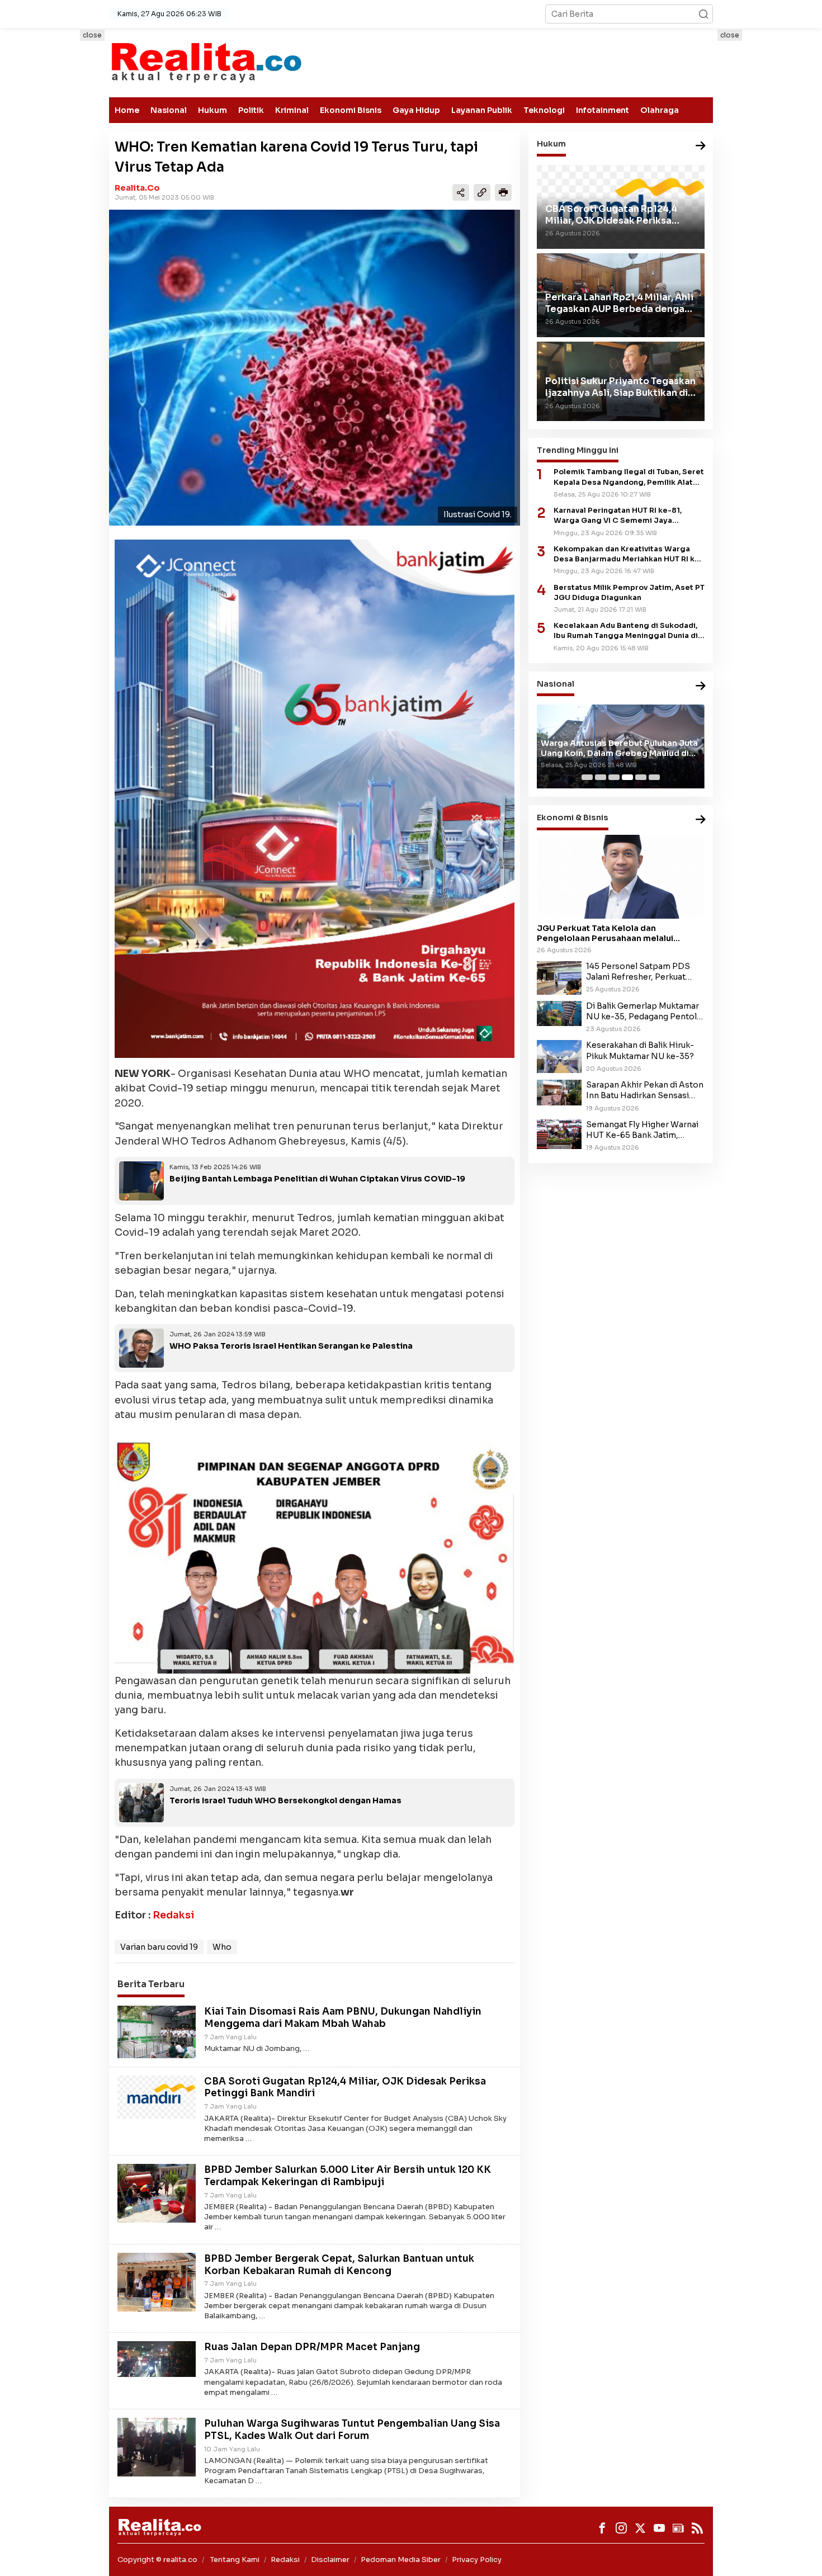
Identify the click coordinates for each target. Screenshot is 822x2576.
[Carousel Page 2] (601, 777)
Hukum (212, 110)
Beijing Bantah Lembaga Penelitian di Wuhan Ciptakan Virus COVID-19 (317, 1179)
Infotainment (603, 110)
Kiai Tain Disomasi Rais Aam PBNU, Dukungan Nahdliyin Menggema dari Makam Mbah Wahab (343, 2018)
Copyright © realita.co (157, 2560)
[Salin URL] (482, 192)
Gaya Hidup (416, 110)
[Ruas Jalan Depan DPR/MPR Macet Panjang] (157, 2358)
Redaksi (173, 1915)
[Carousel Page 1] (587, 777)
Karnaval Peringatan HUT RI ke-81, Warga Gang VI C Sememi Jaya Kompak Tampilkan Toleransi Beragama (629, 516)
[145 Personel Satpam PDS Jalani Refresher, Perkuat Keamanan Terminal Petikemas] (559, 977)
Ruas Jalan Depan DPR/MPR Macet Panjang (312, 2347)
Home (127, 110)
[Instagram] (621, 2528)
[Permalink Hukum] (701, 146)
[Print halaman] (503, 192)
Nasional (169, 110)
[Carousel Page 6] (654, 777)
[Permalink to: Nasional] (701, 686)
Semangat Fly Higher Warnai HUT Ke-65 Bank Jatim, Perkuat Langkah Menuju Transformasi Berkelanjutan (642, 1130)
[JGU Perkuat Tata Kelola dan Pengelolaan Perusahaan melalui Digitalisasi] (621, 877)
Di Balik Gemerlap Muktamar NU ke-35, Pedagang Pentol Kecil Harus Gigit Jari (643, 1012)
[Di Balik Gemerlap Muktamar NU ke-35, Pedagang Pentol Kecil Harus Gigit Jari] (559, 1013)
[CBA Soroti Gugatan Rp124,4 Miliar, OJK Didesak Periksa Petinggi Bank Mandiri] (157, 2096)
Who (222, 1947)
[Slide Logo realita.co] (206, 62)
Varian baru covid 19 (159, 1947)
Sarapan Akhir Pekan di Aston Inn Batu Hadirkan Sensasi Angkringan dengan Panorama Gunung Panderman (645, 1090)
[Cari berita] (703, 14)
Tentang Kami (235, 2560)
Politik (251, 110)
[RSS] (697, 2528)
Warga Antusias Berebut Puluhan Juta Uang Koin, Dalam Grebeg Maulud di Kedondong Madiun (619, 748)
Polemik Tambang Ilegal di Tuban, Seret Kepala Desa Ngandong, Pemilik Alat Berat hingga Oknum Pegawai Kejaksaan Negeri (629, 477)
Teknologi (544, 110)
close (92, 35)
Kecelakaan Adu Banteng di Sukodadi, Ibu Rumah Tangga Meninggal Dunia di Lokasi (626, 631)
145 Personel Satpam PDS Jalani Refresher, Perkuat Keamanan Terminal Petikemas (638, 972)
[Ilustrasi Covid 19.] (315, 368)
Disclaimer (330, 2560)
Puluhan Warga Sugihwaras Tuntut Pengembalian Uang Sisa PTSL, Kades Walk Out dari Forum (352, 2430)
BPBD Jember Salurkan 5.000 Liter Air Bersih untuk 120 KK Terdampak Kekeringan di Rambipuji (348, 2176)
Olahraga (660, 110)
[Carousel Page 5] (641, 777)
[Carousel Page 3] (614, 777)
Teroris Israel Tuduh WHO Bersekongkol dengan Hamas (285, 1800)
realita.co (137, 188)
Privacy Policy (477, 2560)
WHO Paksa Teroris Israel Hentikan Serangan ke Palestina (291, 1346)
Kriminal (292, 110)
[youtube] (659, 2528)
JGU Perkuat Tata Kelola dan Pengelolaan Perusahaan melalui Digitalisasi (605, 933)
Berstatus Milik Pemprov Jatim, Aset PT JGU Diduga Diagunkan (629, 592)
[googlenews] (678, 2528)
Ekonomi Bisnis (351, 110)
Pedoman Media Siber (401, 2560)
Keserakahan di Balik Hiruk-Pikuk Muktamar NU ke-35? (640, 1050)
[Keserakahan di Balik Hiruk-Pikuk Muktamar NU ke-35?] (559, 1056)
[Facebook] (602, 2528)
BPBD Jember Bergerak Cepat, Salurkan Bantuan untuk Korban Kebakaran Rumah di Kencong (339, 2265)
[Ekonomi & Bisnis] (701, 820)
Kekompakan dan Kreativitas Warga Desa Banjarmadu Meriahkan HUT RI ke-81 (629, 554)
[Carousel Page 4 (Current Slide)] (627, 777)
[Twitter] (640, 2528)
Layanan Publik (482, 110)
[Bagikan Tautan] (461, 192)
